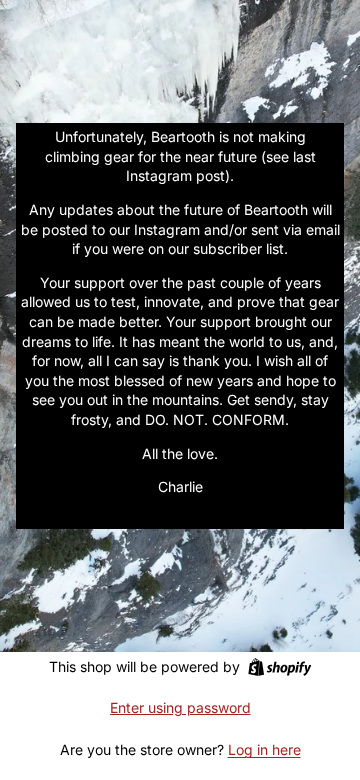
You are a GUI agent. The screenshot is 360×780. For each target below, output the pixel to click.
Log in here (264, 749)
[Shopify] (279, 667)
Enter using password (180, 707)
